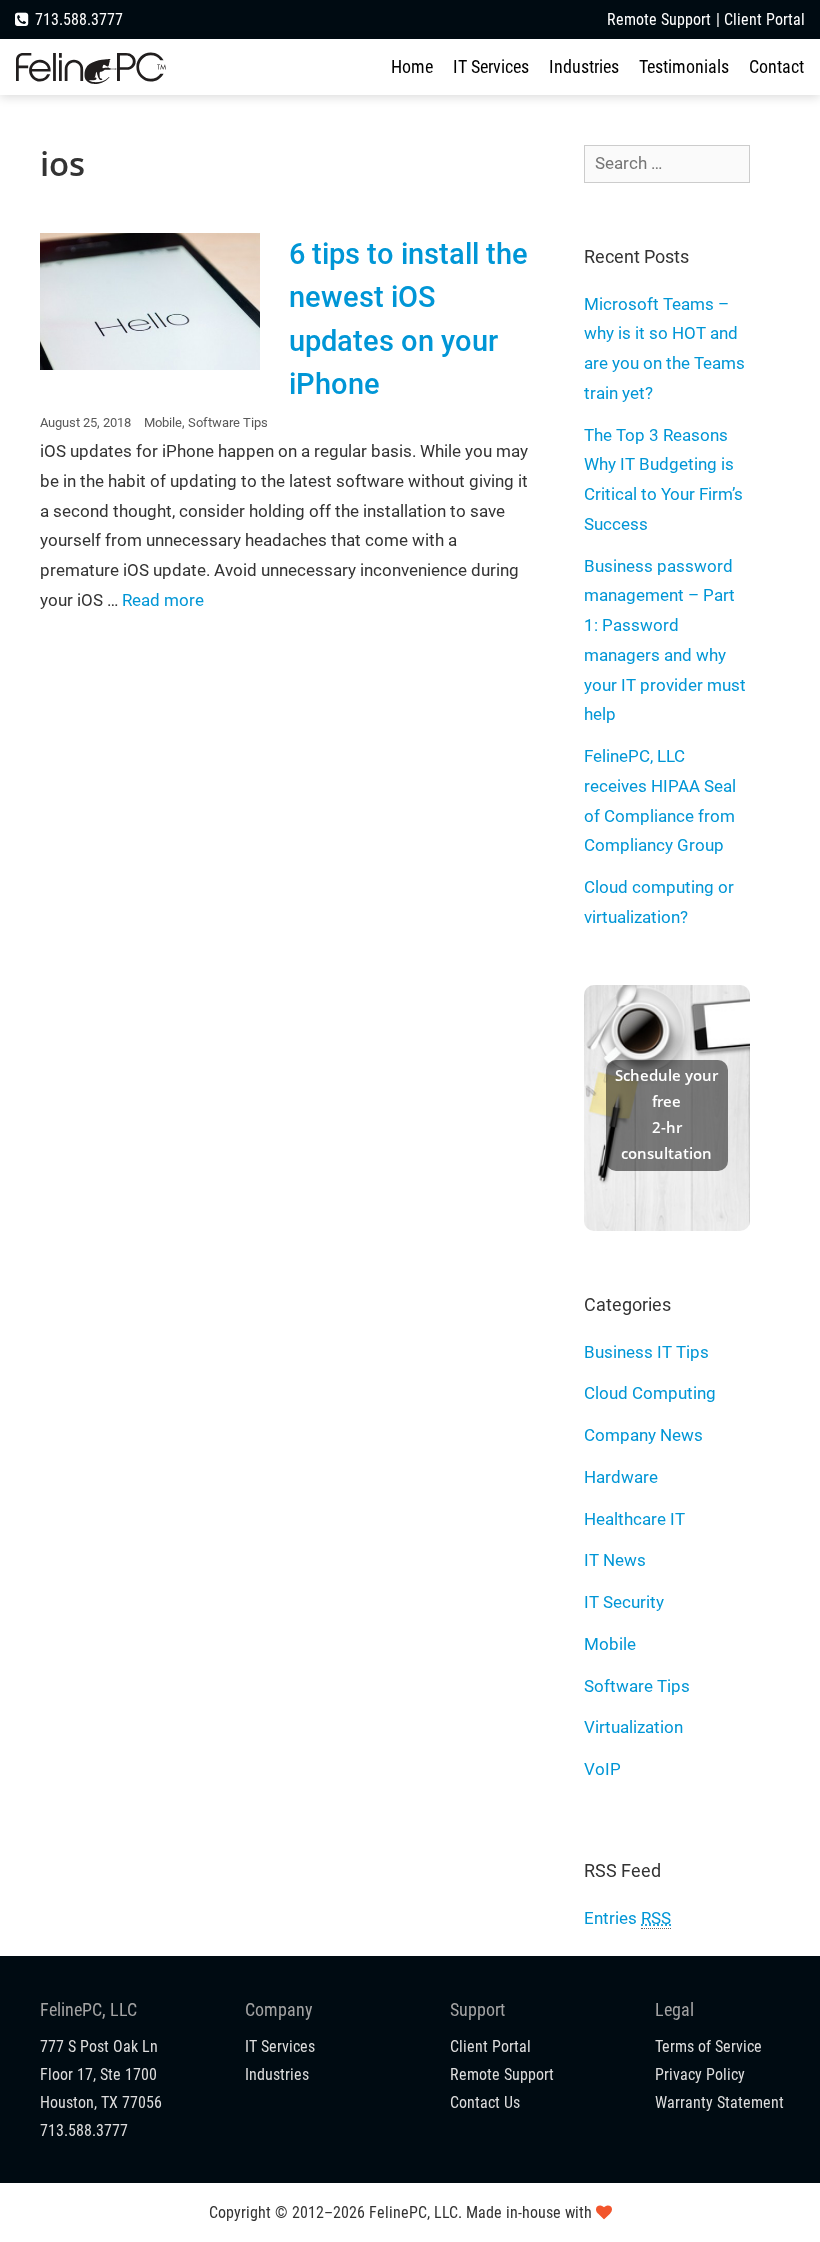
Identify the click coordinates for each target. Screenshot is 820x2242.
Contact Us (485, 2102)
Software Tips (228, 422)
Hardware (621, 1477)
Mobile (163, 422)
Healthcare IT (634, 1519)
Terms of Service (708, 2046)
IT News (615, 1560)
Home (412, 66)
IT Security (624, 1602)
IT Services (491, 66)
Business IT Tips (646, 1352)
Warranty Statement (719, 2102)
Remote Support (659, 19)
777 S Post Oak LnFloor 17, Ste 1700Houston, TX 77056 (101, 2074)
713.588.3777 (79, 19)
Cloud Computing (650, 1393)
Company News (643, 1435)
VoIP (602, 1769)
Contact (776, 66)
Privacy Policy (700, 2074)
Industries (584, 66)
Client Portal (764, 19)
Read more (163, 600)
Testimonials (684, 66)
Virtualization (633, 1727)
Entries (627, 1918)
